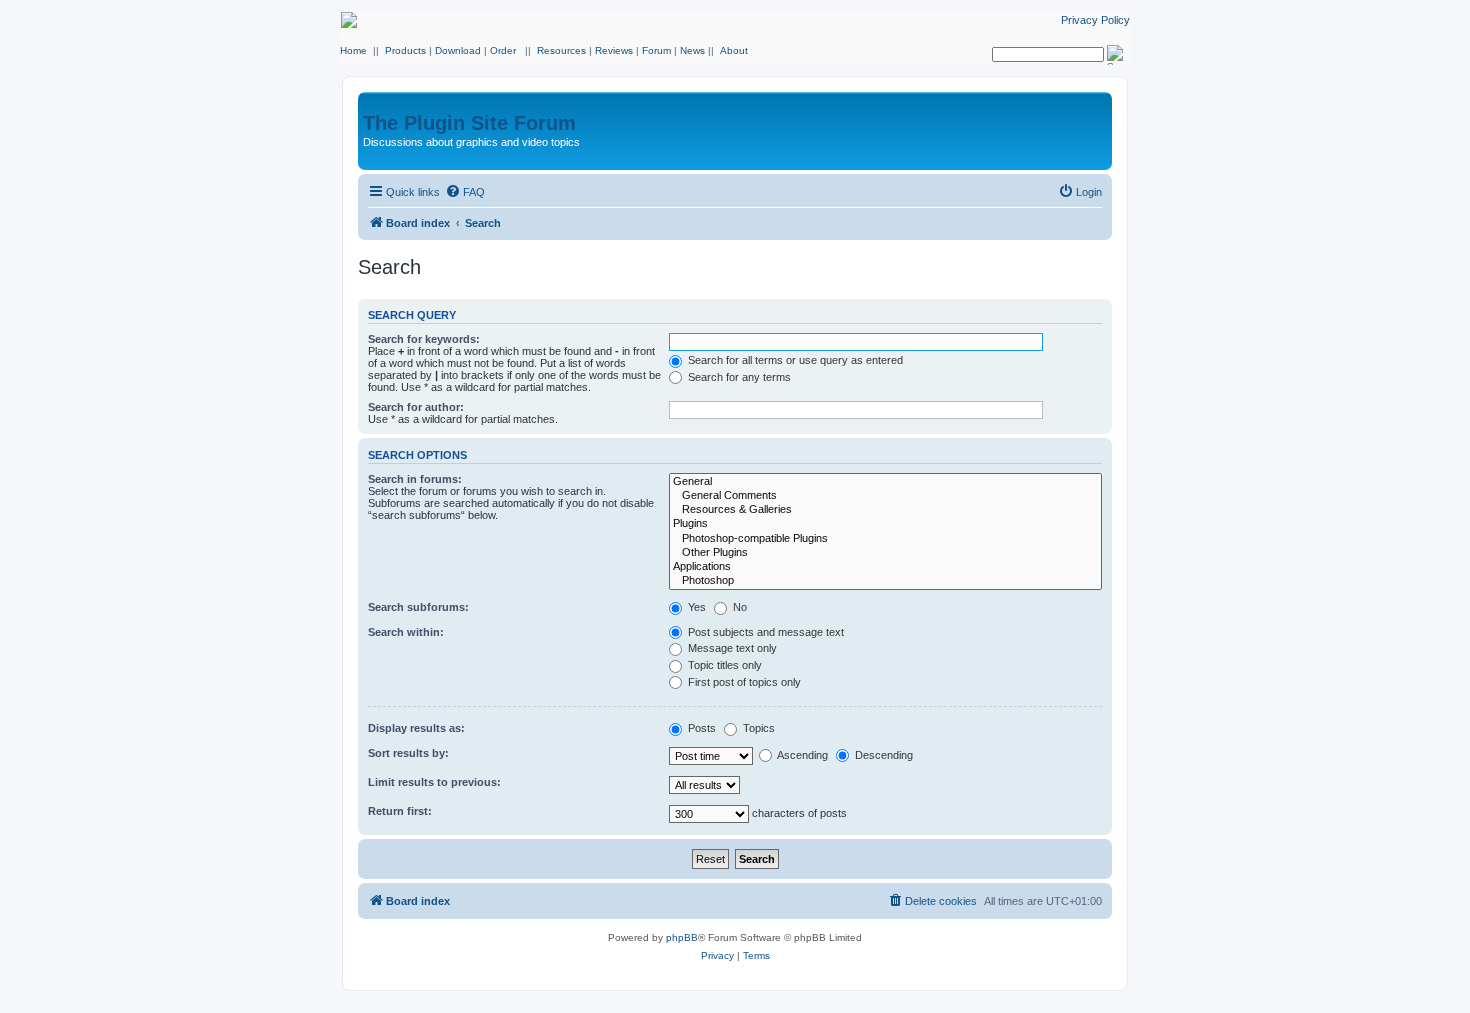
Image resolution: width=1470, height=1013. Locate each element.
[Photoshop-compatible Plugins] (885, 539)
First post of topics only (743, 682)
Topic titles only (723, 665)
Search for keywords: (424, 339)
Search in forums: (415, 479)
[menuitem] (465, 192)
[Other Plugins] (885, 553)
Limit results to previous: (434, 782)
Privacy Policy (1095, 20)
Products (405, 50)
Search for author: (416, 407)
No (738, 607)
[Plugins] (885, 524)
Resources (561, 50)
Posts (700, 728)
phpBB (682, 937)
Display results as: (416, 728)
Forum (656, 50)
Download (458, 50)
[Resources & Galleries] (885, 510)
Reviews (614, 50)
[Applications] (885, 567)
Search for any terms (738, 377)
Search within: (406, 632)
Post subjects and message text (764, 632)
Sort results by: (408, 753)
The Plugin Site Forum (469, 123)
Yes (695, 607)
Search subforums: (418, 607)
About (734, 50)
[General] (885, 482)
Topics (757, 728)
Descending (882, 755)
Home (353, 50)
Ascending (801, 755)
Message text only (731, 648)
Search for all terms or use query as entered (794, 360)
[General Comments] (885, 496)
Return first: (400, 811)
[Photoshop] (885, 581)
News (692, 50)
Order (503, 50)
